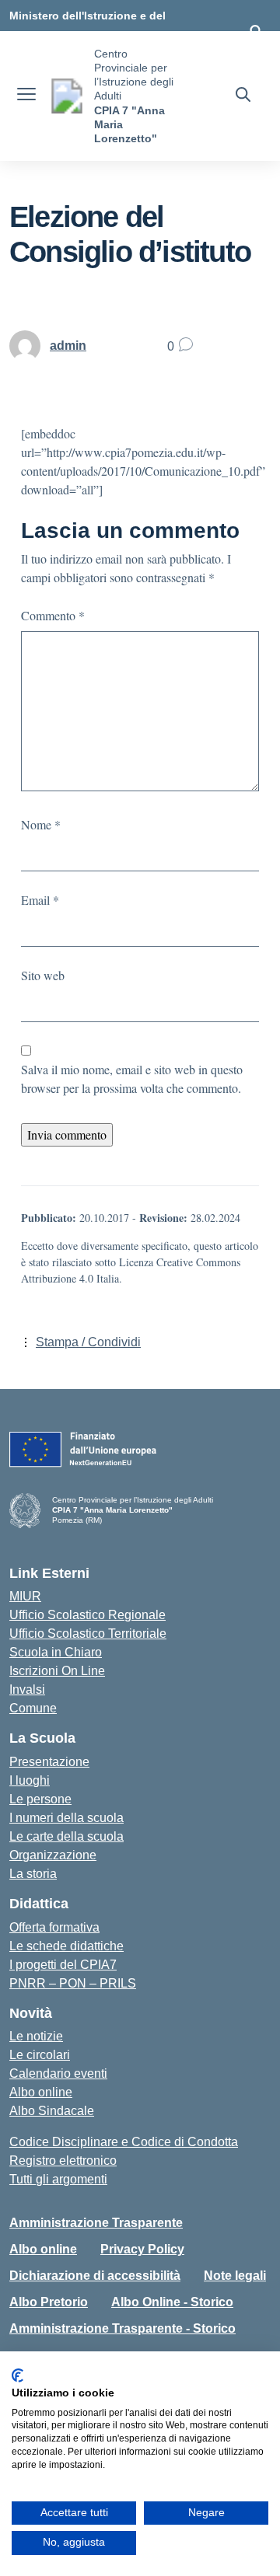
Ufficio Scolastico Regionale (87, 1615)
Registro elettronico (63, 2161)
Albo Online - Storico (172, 2302)
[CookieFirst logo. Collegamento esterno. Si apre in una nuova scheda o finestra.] (17, 2375)
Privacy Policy (142, 2249)
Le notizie (36, 2036)
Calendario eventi (58, 2073)
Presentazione (49, 1762)
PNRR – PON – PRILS (73, 1983)
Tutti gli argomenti (58, 2179)
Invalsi (27, 1689)
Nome (41, 824)
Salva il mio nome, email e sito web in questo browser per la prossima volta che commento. (132, 1079)
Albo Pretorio (49, 2302)
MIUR (25, 1596)
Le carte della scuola (66, 1836)
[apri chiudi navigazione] (26, 96)
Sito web (43, 975)
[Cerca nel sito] (243, 96)
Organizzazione (53, 1855)
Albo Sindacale (52, 2111)
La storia (33, 1874)
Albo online (41, 2092)
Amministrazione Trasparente (96, 2223)
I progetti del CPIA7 (63, 1965)
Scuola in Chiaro (56, 1652)
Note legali (235, 2276)
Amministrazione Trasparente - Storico (122, 2328)
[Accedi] (256, 31)
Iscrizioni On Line (57, 1671)
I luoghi (30, 1780)
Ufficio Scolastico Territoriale (88, 1634)
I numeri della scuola (66, 1818)
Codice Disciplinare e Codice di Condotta (124, 2142)
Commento (53, 615)
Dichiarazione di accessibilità (95, 2276)
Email (40, 900)
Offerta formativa (54, 1927)
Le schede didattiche (66, 1946)
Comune (33, 1708)
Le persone (40, 1799)
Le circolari (40, 2055)
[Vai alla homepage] (67, 96)
